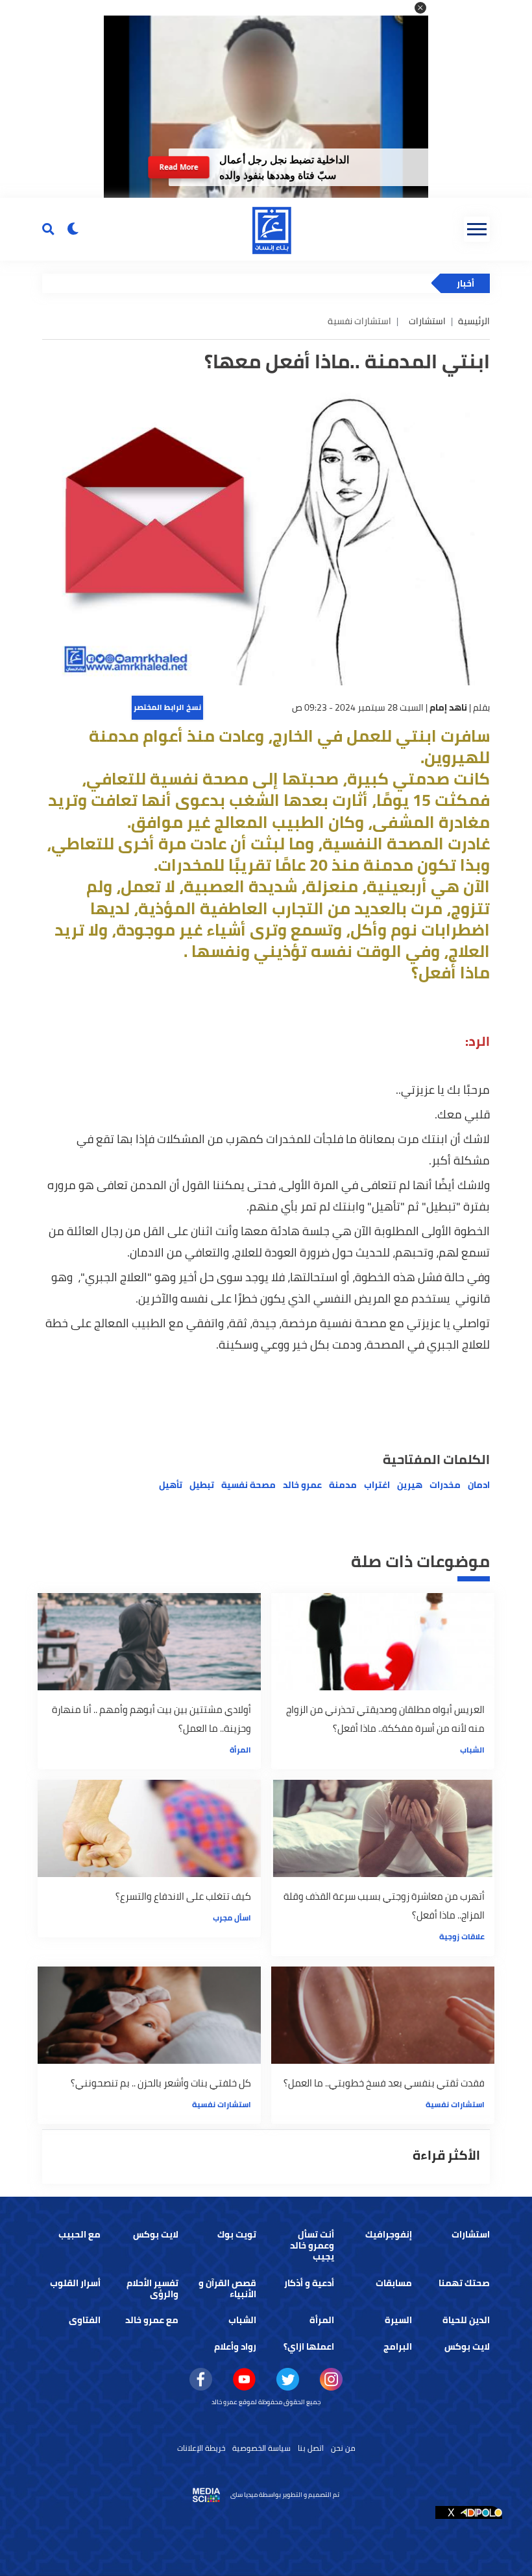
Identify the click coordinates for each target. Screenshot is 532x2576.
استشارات (427, 321)
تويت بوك (237, 2234)
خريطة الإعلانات (201, 2448)
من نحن (343, 2448)
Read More (179, 167)
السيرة (398, 2320)
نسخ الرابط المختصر (167, 707)
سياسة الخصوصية (261, 2448)
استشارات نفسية (455, 2104)
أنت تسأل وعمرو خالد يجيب (312, 2245)
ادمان (479, 1485)
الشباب (472, 1750)
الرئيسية (474, 321)
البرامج (398, 2346)
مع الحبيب (79, 2234)
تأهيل (171, 1485)
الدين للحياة (466, 2320)
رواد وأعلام (235, 2346)
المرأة (240, 1750)
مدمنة (343, 1485)
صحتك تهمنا (464, 2283)
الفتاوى (85, 2320)
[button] (420, 8)
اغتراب (377, 1485)
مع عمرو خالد (152, 2320)
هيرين (410, 1485)
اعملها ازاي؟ (309, 2346)
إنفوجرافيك (389, 2234)
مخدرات (445, 1485)
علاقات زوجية (462, 1936)
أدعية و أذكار (309, 2283)
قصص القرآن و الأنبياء (227, 2288)
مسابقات (394, 2283)
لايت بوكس (156, 2234)
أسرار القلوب (75, 2283)
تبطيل (202, 1485)
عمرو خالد (302, 1485)
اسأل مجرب (232, 1918)
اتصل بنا (311, 2448)
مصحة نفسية (248, 1485)
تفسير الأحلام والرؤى (152, 2288)
